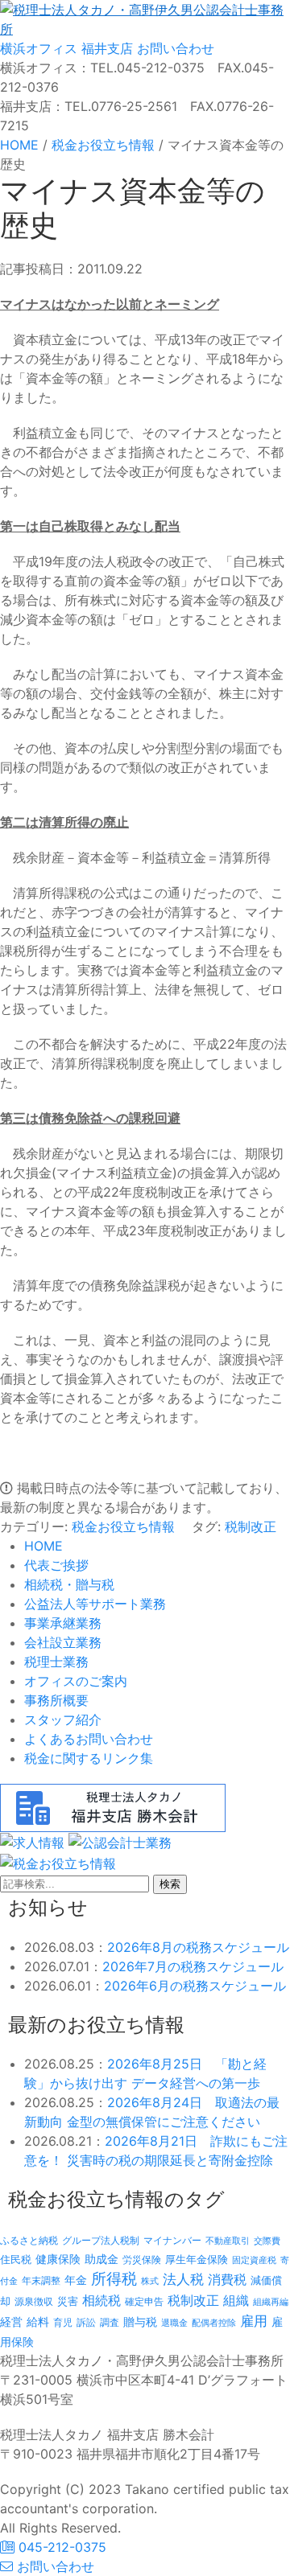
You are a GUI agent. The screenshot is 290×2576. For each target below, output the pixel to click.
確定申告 (144, 2302)
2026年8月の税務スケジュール (198, 1947)
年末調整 (41, 2280)
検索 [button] (170, 1884)
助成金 (101, 2259)
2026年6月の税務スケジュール (195, 1986)
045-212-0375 (60, 2547)
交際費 (267, 2241)
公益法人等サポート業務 (95, 1604)
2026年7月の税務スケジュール (193, 1966)
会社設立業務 (63, 1642)
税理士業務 (56, 1662)
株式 (150, 2281)
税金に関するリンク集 (89, 1758)
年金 (76, 2280)
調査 (110, 2323)
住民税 (16, 2260)
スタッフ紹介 (63, 1719)
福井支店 (105, 48)
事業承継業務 (63, 1623)
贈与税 (140, 2321)
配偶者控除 (214, 2323)
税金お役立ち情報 (123, 1526)
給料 (38, 2321)
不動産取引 (228, 2241)
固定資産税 (254, 2260)
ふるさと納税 (29, 2240)
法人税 (183, 2279)
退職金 (174, 2323)
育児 (63, 2323)
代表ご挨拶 (56, 1565)
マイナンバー (172, 2240)
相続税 (101, 2300)
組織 (236, 2300)
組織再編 (271, 2302)
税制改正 (251, 1526)
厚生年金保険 (197, 2259)
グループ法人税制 (101, 2241)
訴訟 (86, 2322)
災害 (68, 2301)
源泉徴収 (34, 2301)
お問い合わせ (174, 48)
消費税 (227, 2279)
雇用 (254, 2321)
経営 (11, 2321)
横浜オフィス (39, 48)
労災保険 (142, 2260)
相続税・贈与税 (69, 1584)
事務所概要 (56, 1700)
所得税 (114, 2279)
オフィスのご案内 (76, 1681)
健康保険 (58, 2259)
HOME (43, 1546)
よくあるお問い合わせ (89, 1739)
